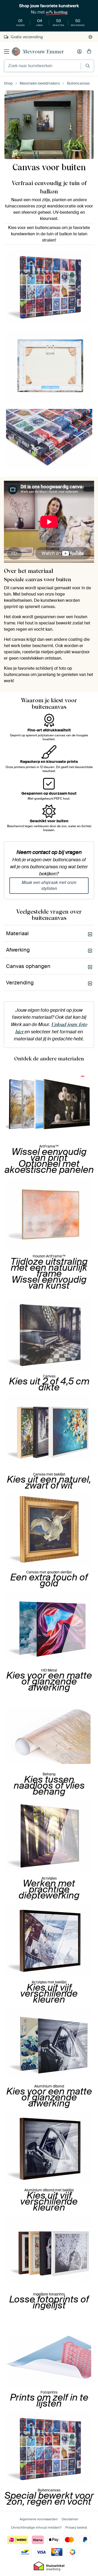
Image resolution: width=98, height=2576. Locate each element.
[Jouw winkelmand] (89, 52)
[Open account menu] (79, 52)
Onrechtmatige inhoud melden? (36, 2527)
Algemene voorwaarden (39, 2519)
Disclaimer (70, 2519)
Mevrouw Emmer (43, 52)
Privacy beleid (76, 2527)
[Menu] (7, 52)
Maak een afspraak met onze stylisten (49, 885)
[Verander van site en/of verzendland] (90, 37)
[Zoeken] (88, 66)
